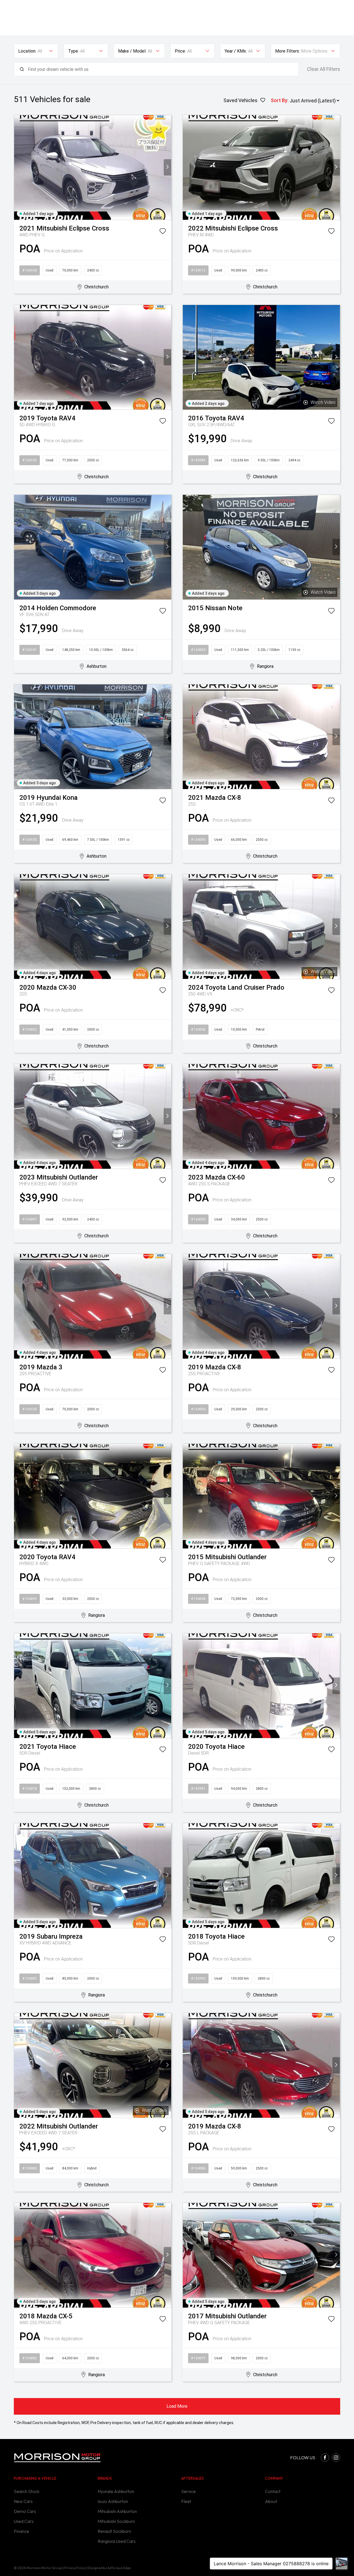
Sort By (279, 100)
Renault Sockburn (114, 2531)
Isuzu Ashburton (113, 2501)
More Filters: (287, 51)
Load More (177, 2406)
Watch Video (323, 402)
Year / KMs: (236, 51)
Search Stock (27, 2491)
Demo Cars (25, 2511)
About (271, 2501)
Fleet (186, 2501)
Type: (73, 51)
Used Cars (24, 2521)
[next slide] (167, 167)
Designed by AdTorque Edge (109, 2568)
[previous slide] (18, 167)
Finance (21, 2531)
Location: (27, 51)
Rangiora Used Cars (117, 2541)
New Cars (23, 2501)
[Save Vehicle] (163, 232)
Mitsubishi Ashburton (117, 2511)
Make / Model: (132, 51)
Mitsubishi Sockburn (116, 2521)
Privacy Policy (75, 2568)
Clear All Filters (324, 69)
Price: (180, 51)
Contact (273, 2491)
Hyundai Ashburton (116, 2491)
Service (188, 2491)
